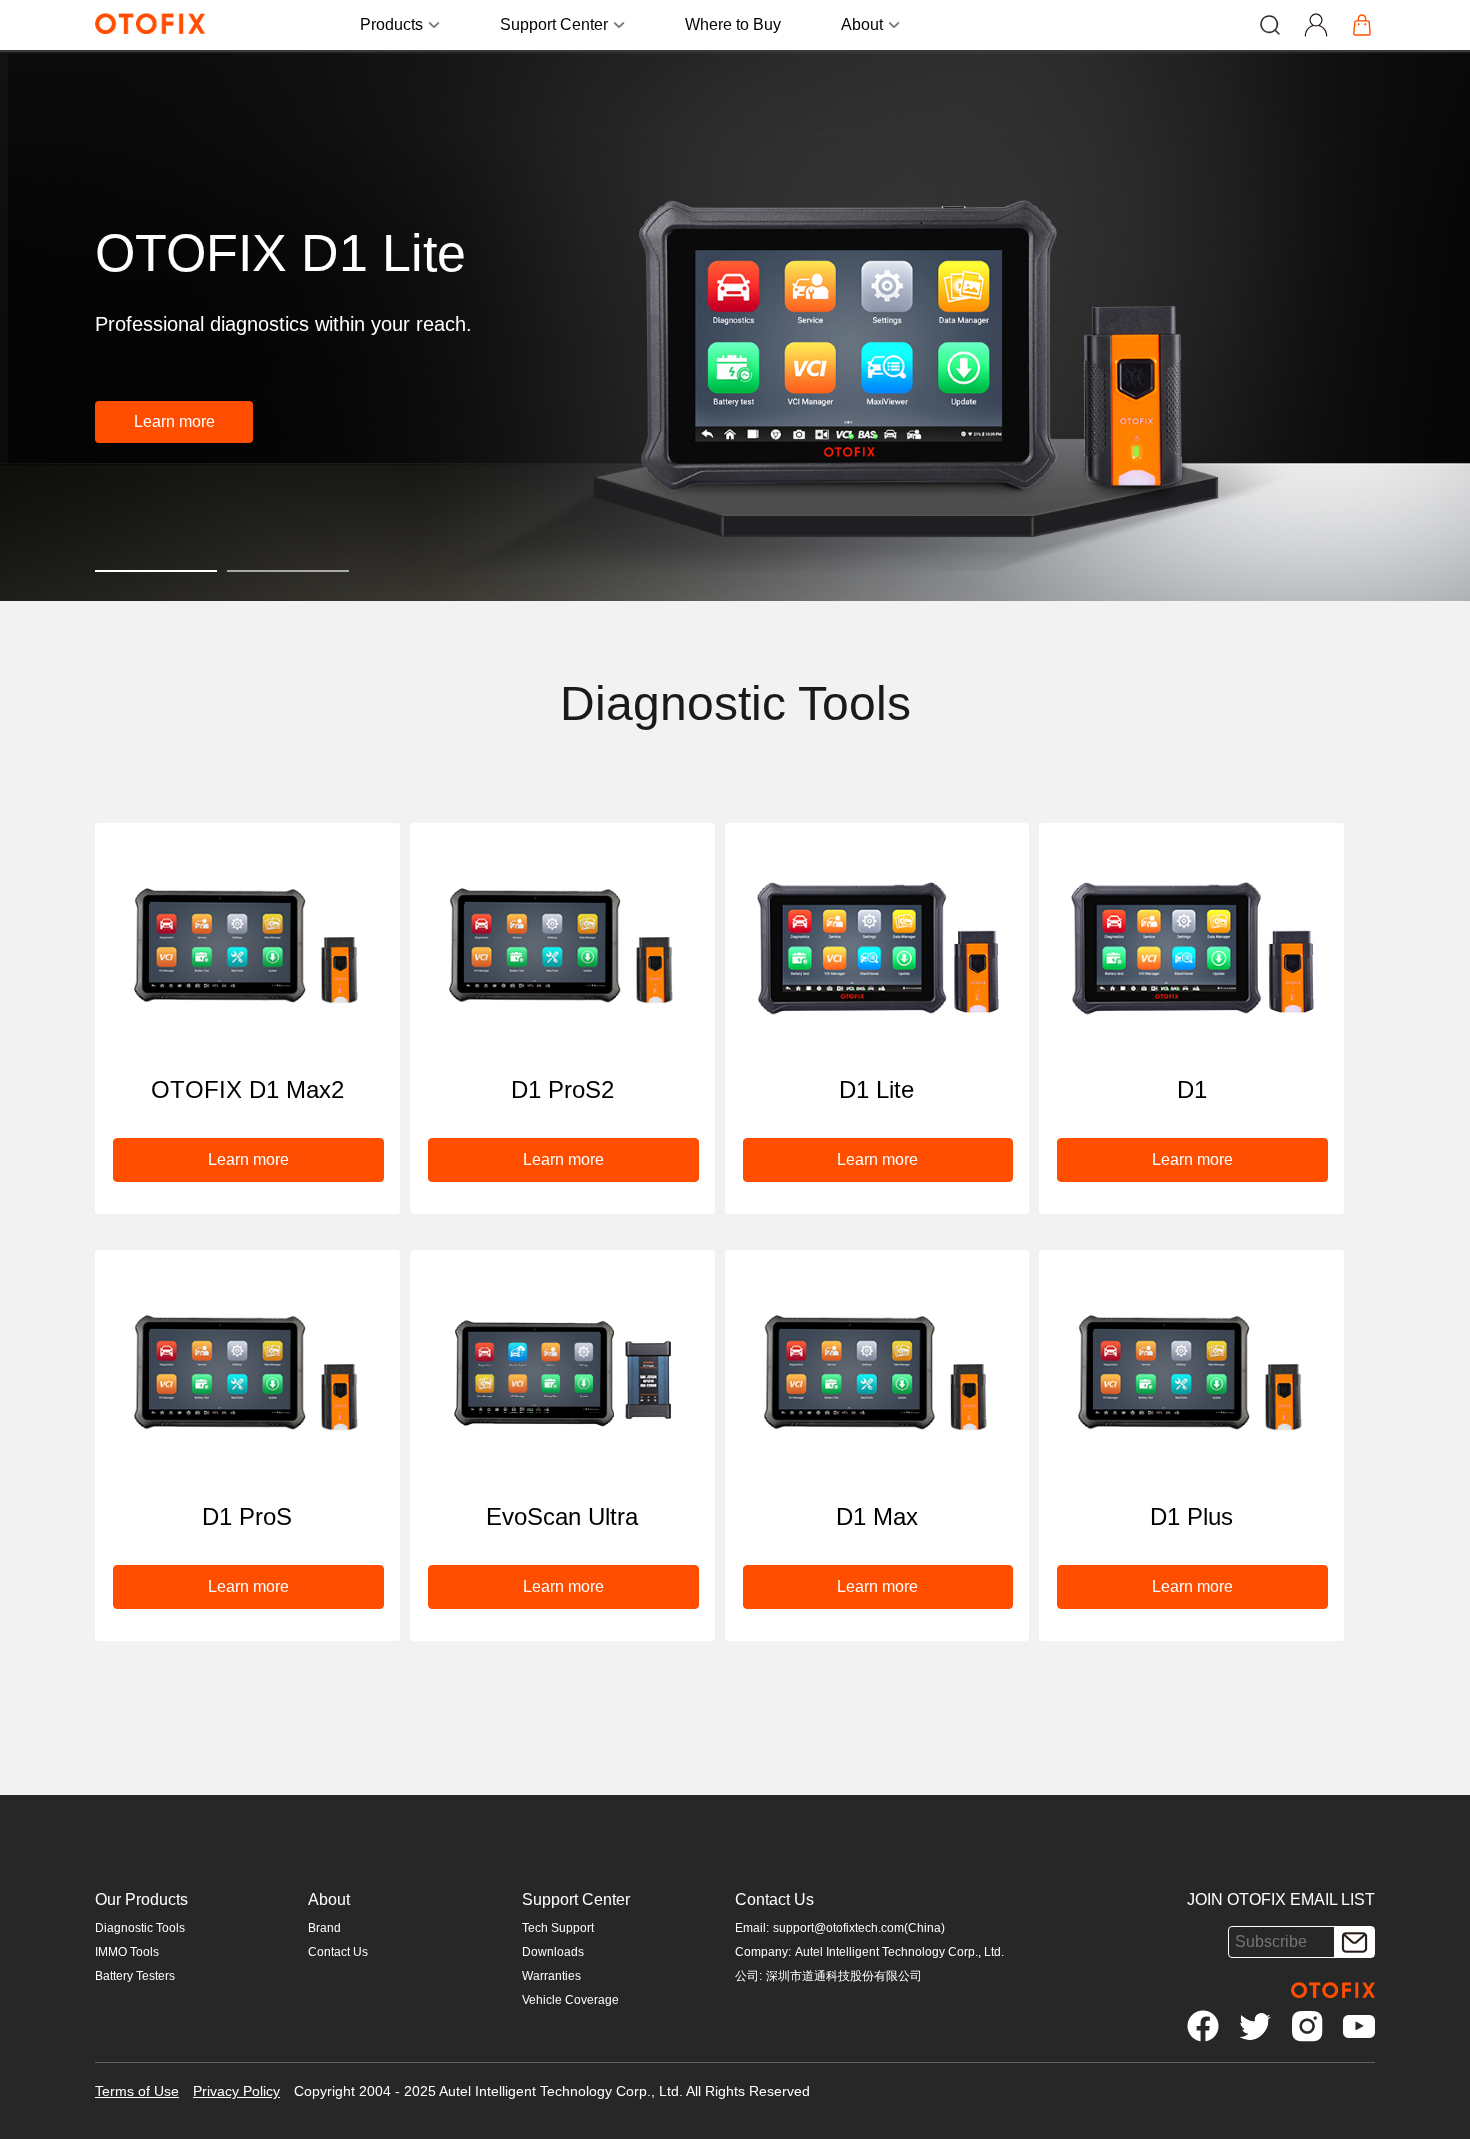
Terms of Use (137, 2091)
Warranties (551, 1976)
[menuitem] (733, 25)
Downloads (553, 1952)
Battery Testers (135, 1976)
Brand (324, 1928)
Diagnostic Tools (140, 1928)
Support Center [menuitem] (554, 24)
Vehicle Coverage (570, 2000)
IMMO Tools (127, 1952)
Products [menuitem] (391, 24)
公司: (748, 1976)
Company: (763, 1952)
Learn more (174, 421)
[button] (174, 422)
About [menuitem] (862, 24)
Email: (752, 1928)
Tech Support (558, 1928)
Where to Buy (733, 24)
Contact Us (338, 1952)
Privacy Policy (236, 2091)
